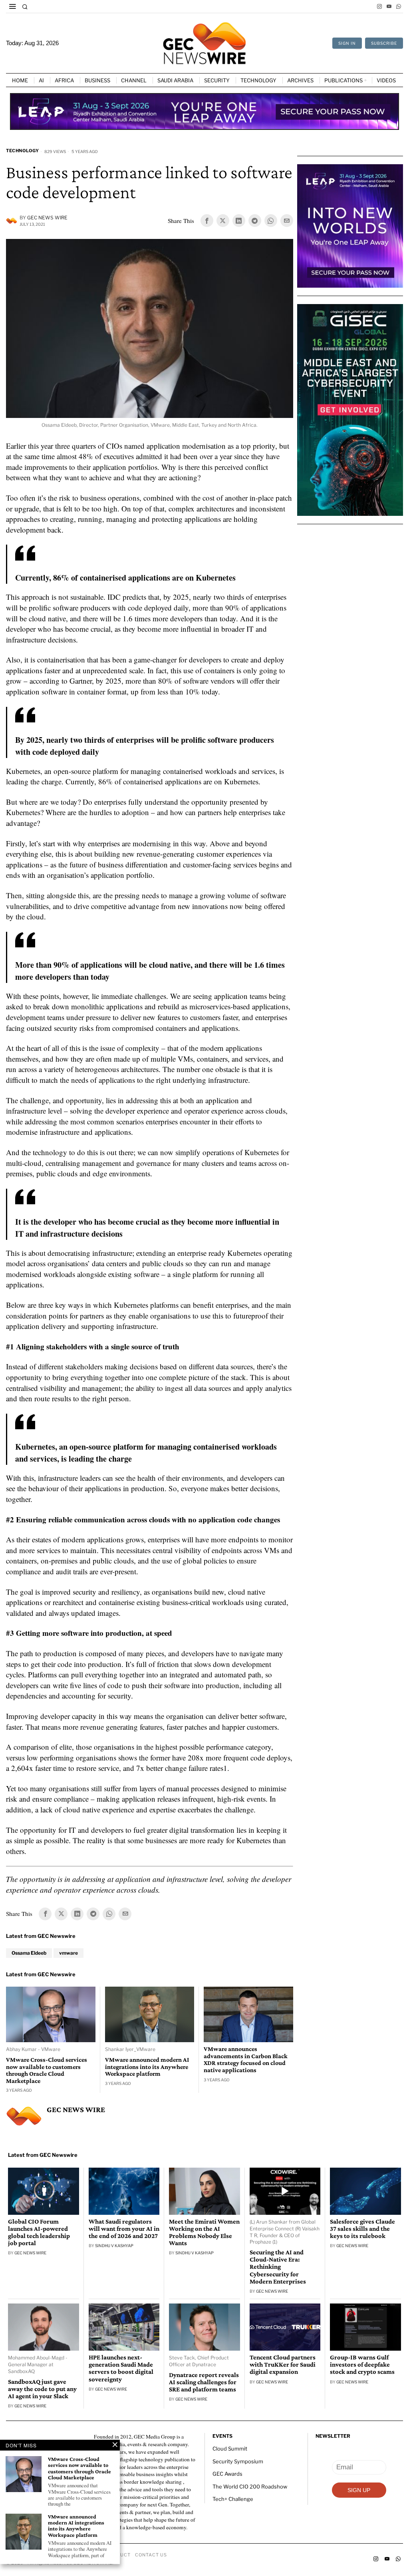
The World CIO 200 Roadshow (250, 2487)
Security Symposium (238, 2462)
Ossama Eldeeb (29, 1954)
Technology (22, 151)
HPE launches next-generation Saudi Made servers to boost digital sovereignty (121, 2369)
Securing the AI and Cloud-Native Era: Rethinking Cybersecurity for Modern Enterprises (278, 2268)
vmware (68, 1954)
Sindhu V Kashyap (114, 2246)
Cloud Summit (230, 2449)
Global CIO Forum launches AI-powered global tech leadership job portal (39, 2233)
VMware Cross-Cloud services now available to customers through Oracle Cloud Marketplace (47, 2071)
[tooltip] (379, 6)
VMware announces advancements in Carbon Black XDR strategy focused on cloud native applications (246, 2060)
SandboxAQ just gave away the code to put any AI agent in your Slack (42, 2389)
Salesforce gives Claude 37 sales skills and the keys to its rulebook (362, 2230)
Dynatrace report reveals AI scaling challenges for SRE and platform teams (204, 2383)
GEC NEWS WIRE (47, 218)
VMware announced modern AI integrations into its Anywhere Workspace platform (147, 2067)
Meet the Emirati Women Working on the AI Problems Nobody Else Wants (204, 2233)
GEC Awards (227, 2475)
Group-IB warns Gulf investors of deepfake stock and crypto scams (362, 2365)
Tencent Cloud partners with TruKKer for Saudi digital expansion (283, 2365)
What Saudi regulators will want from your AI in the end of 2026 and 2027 (124, 2230)
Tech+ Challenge (233, 2500)
